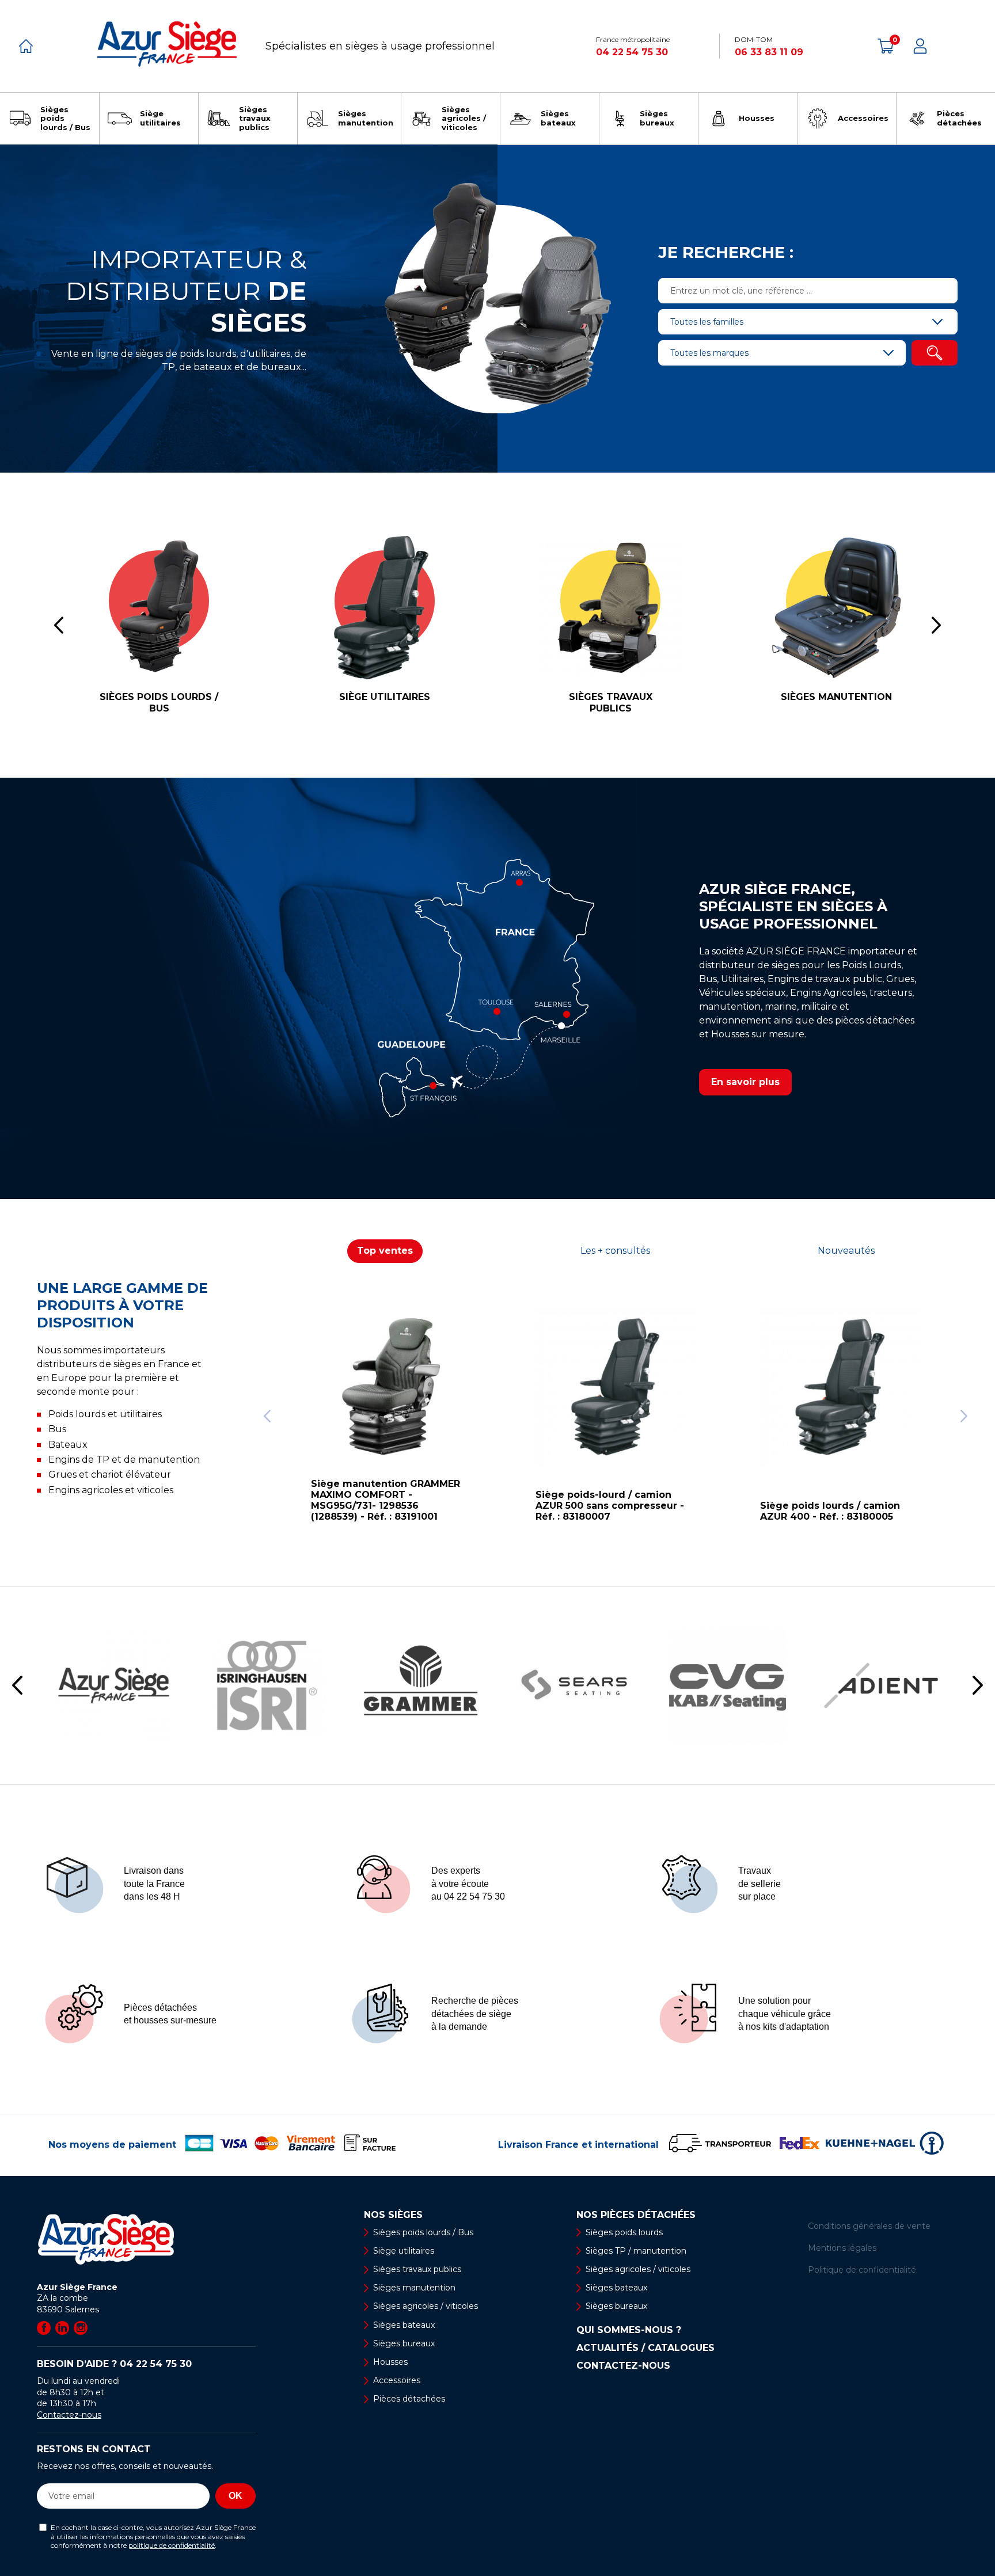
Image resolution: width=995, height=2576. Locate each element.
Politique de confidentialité (862, 2270)
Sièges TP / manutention (636, 2251)
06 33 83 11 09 (769, 52)
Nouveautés (846, 1251)
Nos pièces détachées (636, 2215)
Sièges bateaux (404, 2325)
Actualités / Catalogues (645, 2348)
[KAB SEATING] (728, 1686)
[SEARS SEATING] (574, 1686)
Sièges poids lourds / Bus (423, 2232)
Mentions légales (842, 2248)
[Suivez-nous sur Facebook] (44, 2328)
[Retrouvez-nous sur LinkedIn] (62, 2328)
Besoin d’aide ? (114, 2364)
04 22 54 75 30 (632, 52)
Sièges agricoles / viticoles (426, 2306)
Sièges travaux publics (417, 2269)
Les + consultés (615, 1251)
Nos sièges (393, 2215)
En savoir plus (745, 1082)
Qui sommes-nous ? (629, 2330)
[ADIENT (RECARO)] (881, 1686)
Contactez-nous (69, 2415)
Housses (390, 2362)
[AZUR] (114, 1686)
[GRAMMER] (421, 1686)
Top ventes (385, 1251)
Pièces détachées (409, 2399)
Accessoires (397, 2380)
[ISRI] (267, 1686)
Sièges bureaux (404, 2343)
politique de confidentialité (172, 2545)
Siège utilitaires (404, 2251)
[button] (267, 1416)
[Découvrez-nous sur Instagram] (81, 2328)
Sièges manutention (414, 2288)
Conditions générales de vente (869, 2226)
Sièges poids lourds (624, 2232)
